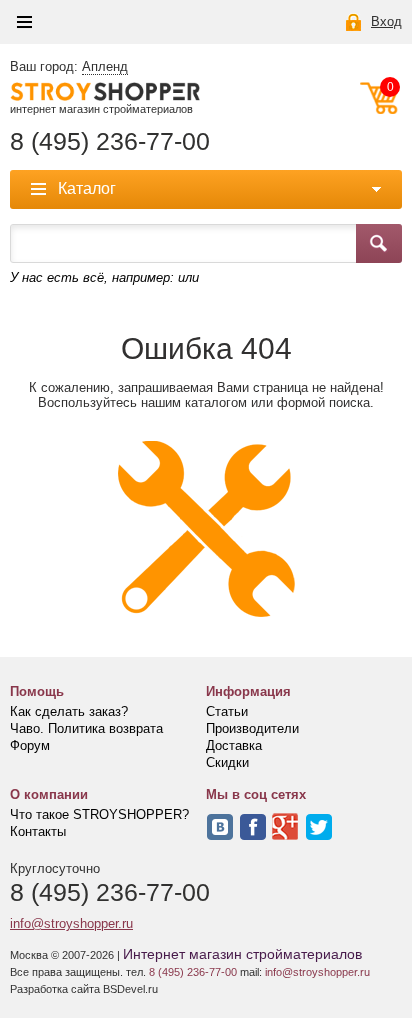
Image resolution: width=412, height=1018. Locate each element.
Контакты (38, 831)
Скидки (227, 762)
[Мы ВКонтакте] (220, 827)
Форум (30, 745)
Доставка (234, 745)
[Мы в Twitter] (319, 827)
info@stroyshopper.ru (71, 923)
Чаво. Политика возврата (86, 728)
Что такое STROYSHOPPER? (99, 814)
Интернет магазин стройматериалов (242, 954)
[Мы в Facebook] (253, 827)
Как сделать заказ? (69, 711)
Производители (252, 728)
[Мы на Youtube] (286, 827)
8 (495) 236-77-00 (110, 141)
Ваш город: (69, 66)
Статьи (227, 711)
